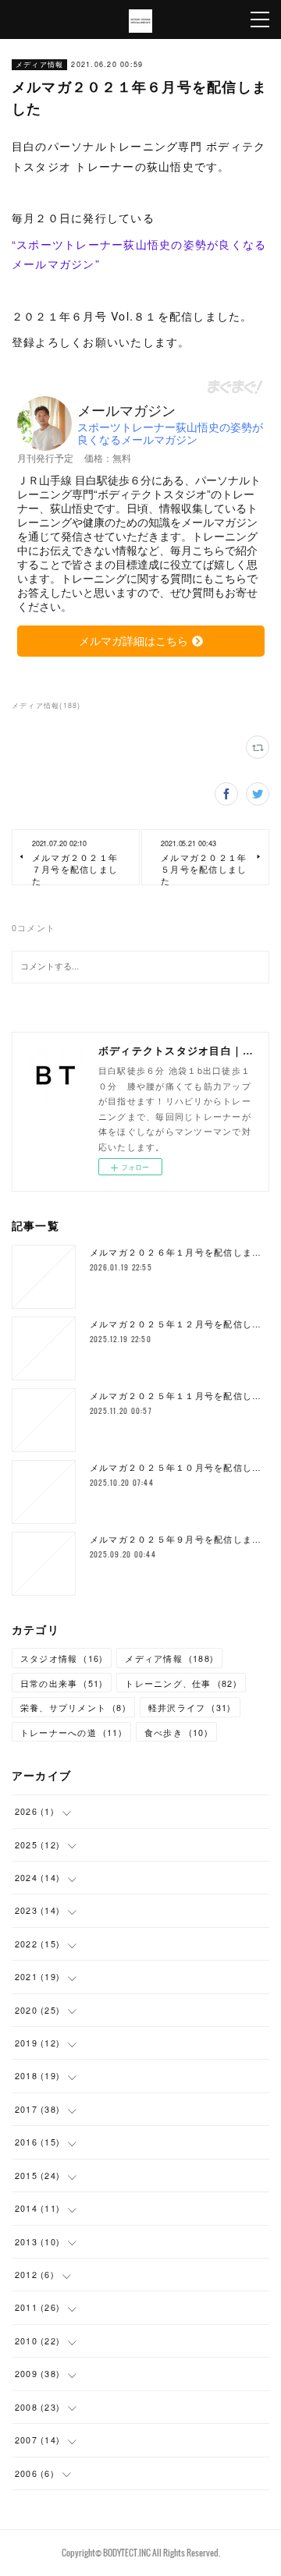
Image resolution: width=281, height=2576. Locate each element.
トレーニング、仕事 (181, 1683)
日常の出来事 (62, 1683)
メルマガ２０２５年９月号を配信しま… (176, 1539)
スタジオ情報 (62, 1658)
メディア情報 (40, 64)
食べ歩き (176, 1733)
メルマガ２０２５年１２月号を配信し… (176, 1324)
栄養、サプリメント (73, 1708)
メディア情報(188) (46, 705)
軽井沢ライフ (190, 1708)
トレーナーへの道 (71, 1733)
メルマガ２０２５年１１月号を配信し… (176, 1396)
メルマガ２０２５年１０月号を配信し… (176, 1467)
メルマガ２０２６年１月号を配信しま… (176, 1252)
